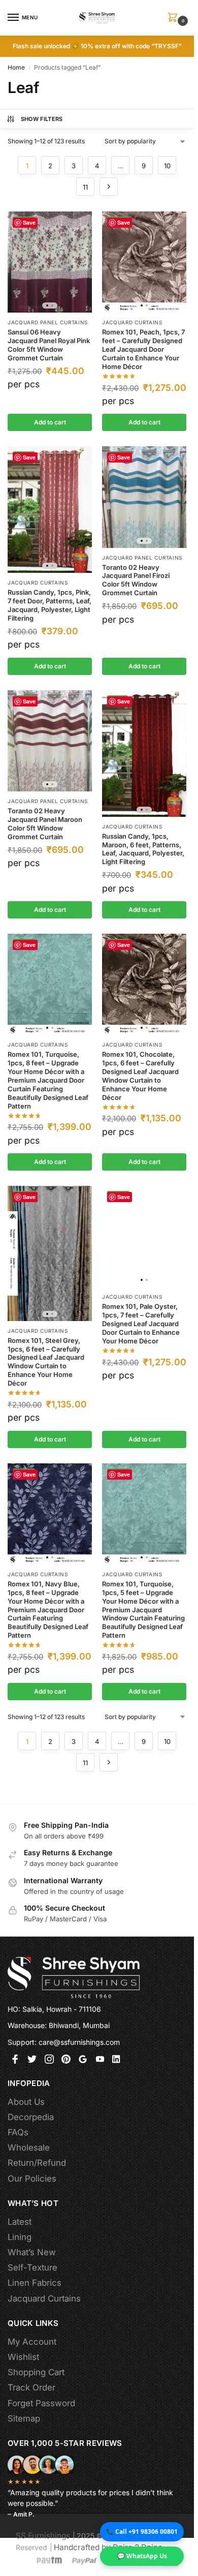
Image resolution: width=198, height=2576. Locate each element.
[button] (175, 18)
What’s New (32, 2252)
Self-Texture (32, 2267)
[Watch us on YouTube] (100, 2060)
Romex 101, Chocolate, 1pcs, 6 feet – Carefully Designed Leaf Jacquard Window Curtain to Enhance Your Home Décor (140, 1076)
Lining (20, 2237)
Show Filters (42, 119)
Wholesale (29, 2148)
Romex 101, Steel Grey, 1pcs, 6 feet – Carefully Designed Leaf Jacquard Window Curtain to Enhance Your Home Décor (46, 1362)
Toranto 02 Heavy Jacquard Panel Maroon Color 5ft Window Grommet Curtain (45, 824)
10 (167, 166)
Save (29, 222)
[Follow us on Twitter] (32, 2060)
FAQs (18, 2132)
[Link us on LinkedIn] (117, 2060)
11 (85, 187)
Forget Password (41, 2403)
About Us (26, 2102)
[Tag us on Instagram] (49, 2060)
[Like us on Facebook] (15, 2060)
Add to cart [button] (50, 422)
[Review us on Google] (83, 2060)
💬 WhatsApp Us (142, 2556)
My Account (32, 2342)
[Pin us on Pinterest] (66, 2060)
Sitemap (24, 2418)
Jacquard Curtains (132, 322)
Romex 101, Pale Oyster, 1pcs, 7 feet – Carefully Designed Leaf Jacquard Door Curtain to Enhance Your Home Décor (141, 1324)
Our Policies (32, 2179)
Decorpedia (31, 2117)
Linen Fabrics (35, 2283)
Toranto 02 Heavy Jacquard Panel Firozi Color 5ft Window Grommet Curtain (136, 580)
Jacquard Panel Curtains (48, 322)
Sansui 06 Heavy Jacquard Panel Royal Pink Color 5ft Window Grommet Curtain (49, 345)
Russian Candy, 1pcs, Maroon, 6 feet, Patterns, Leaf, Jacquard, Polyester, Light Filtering (143, 849)
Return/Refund (37, 2163)
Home (16, 67)
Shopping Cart (36, 2372)
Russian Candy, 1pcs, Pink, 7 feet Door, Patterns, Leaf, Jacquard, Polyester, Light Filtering (49, 605)
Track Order (31, 2387)
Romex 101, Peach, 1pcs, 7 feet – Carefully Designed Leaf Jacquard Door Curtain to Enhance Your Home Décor (143, 349)
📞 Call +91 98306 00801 (142, 2532)
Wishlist (23, 2357)
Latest (20, 2222)
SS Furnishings (43, 2536)
